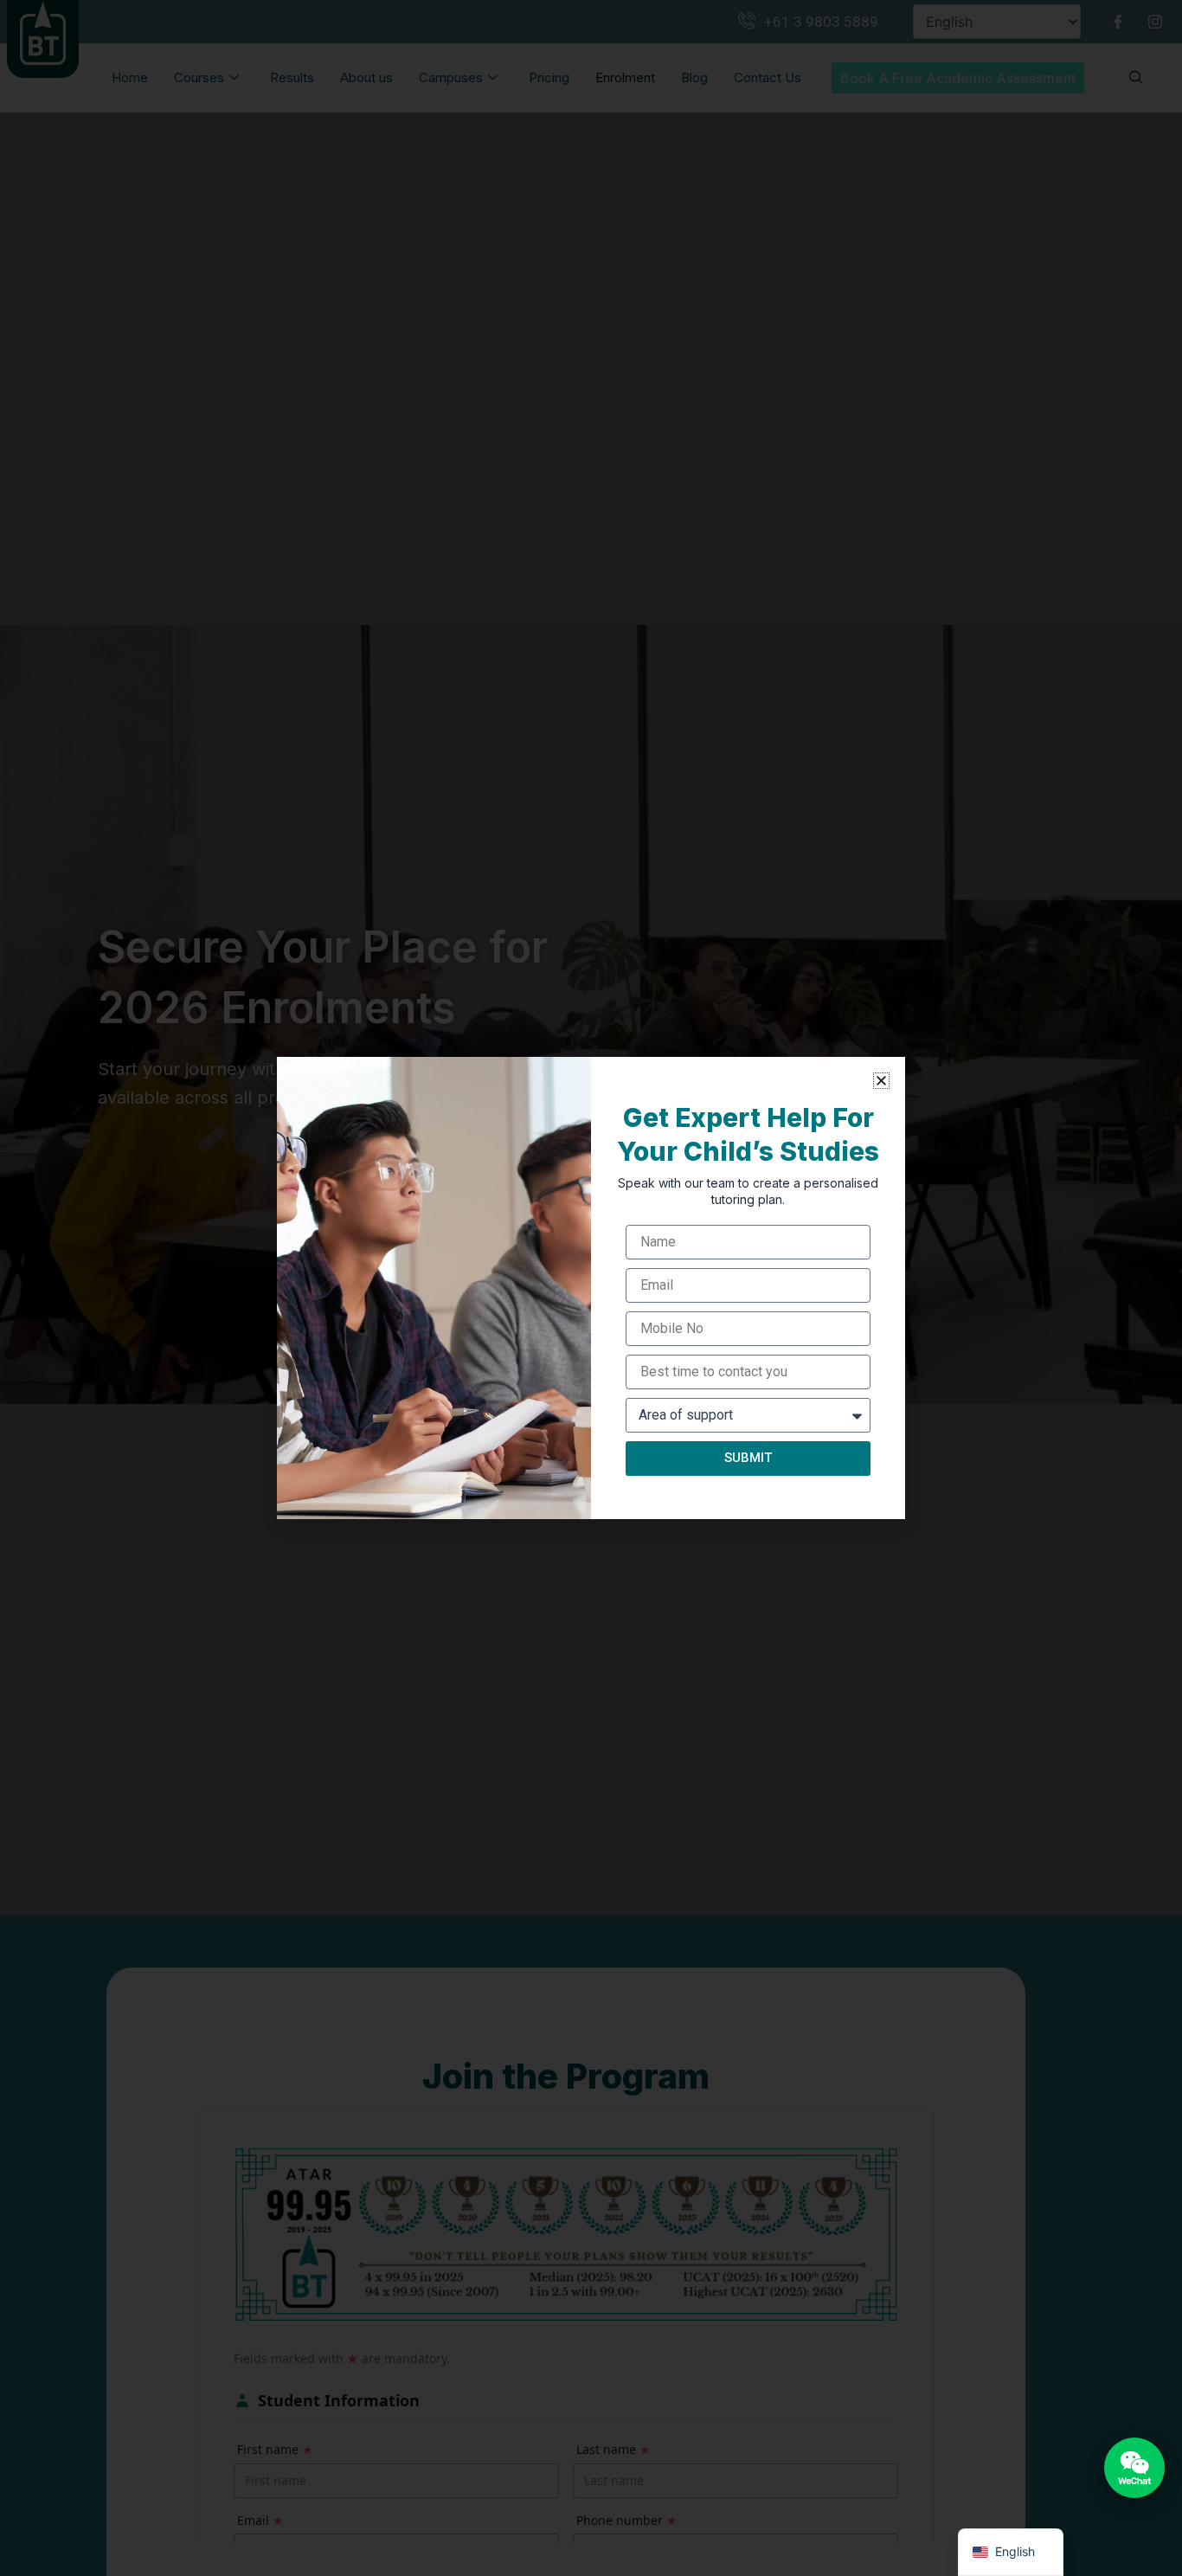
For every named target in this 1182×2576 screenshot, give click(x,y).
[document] (591, 1288)
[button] (881, 1081)
